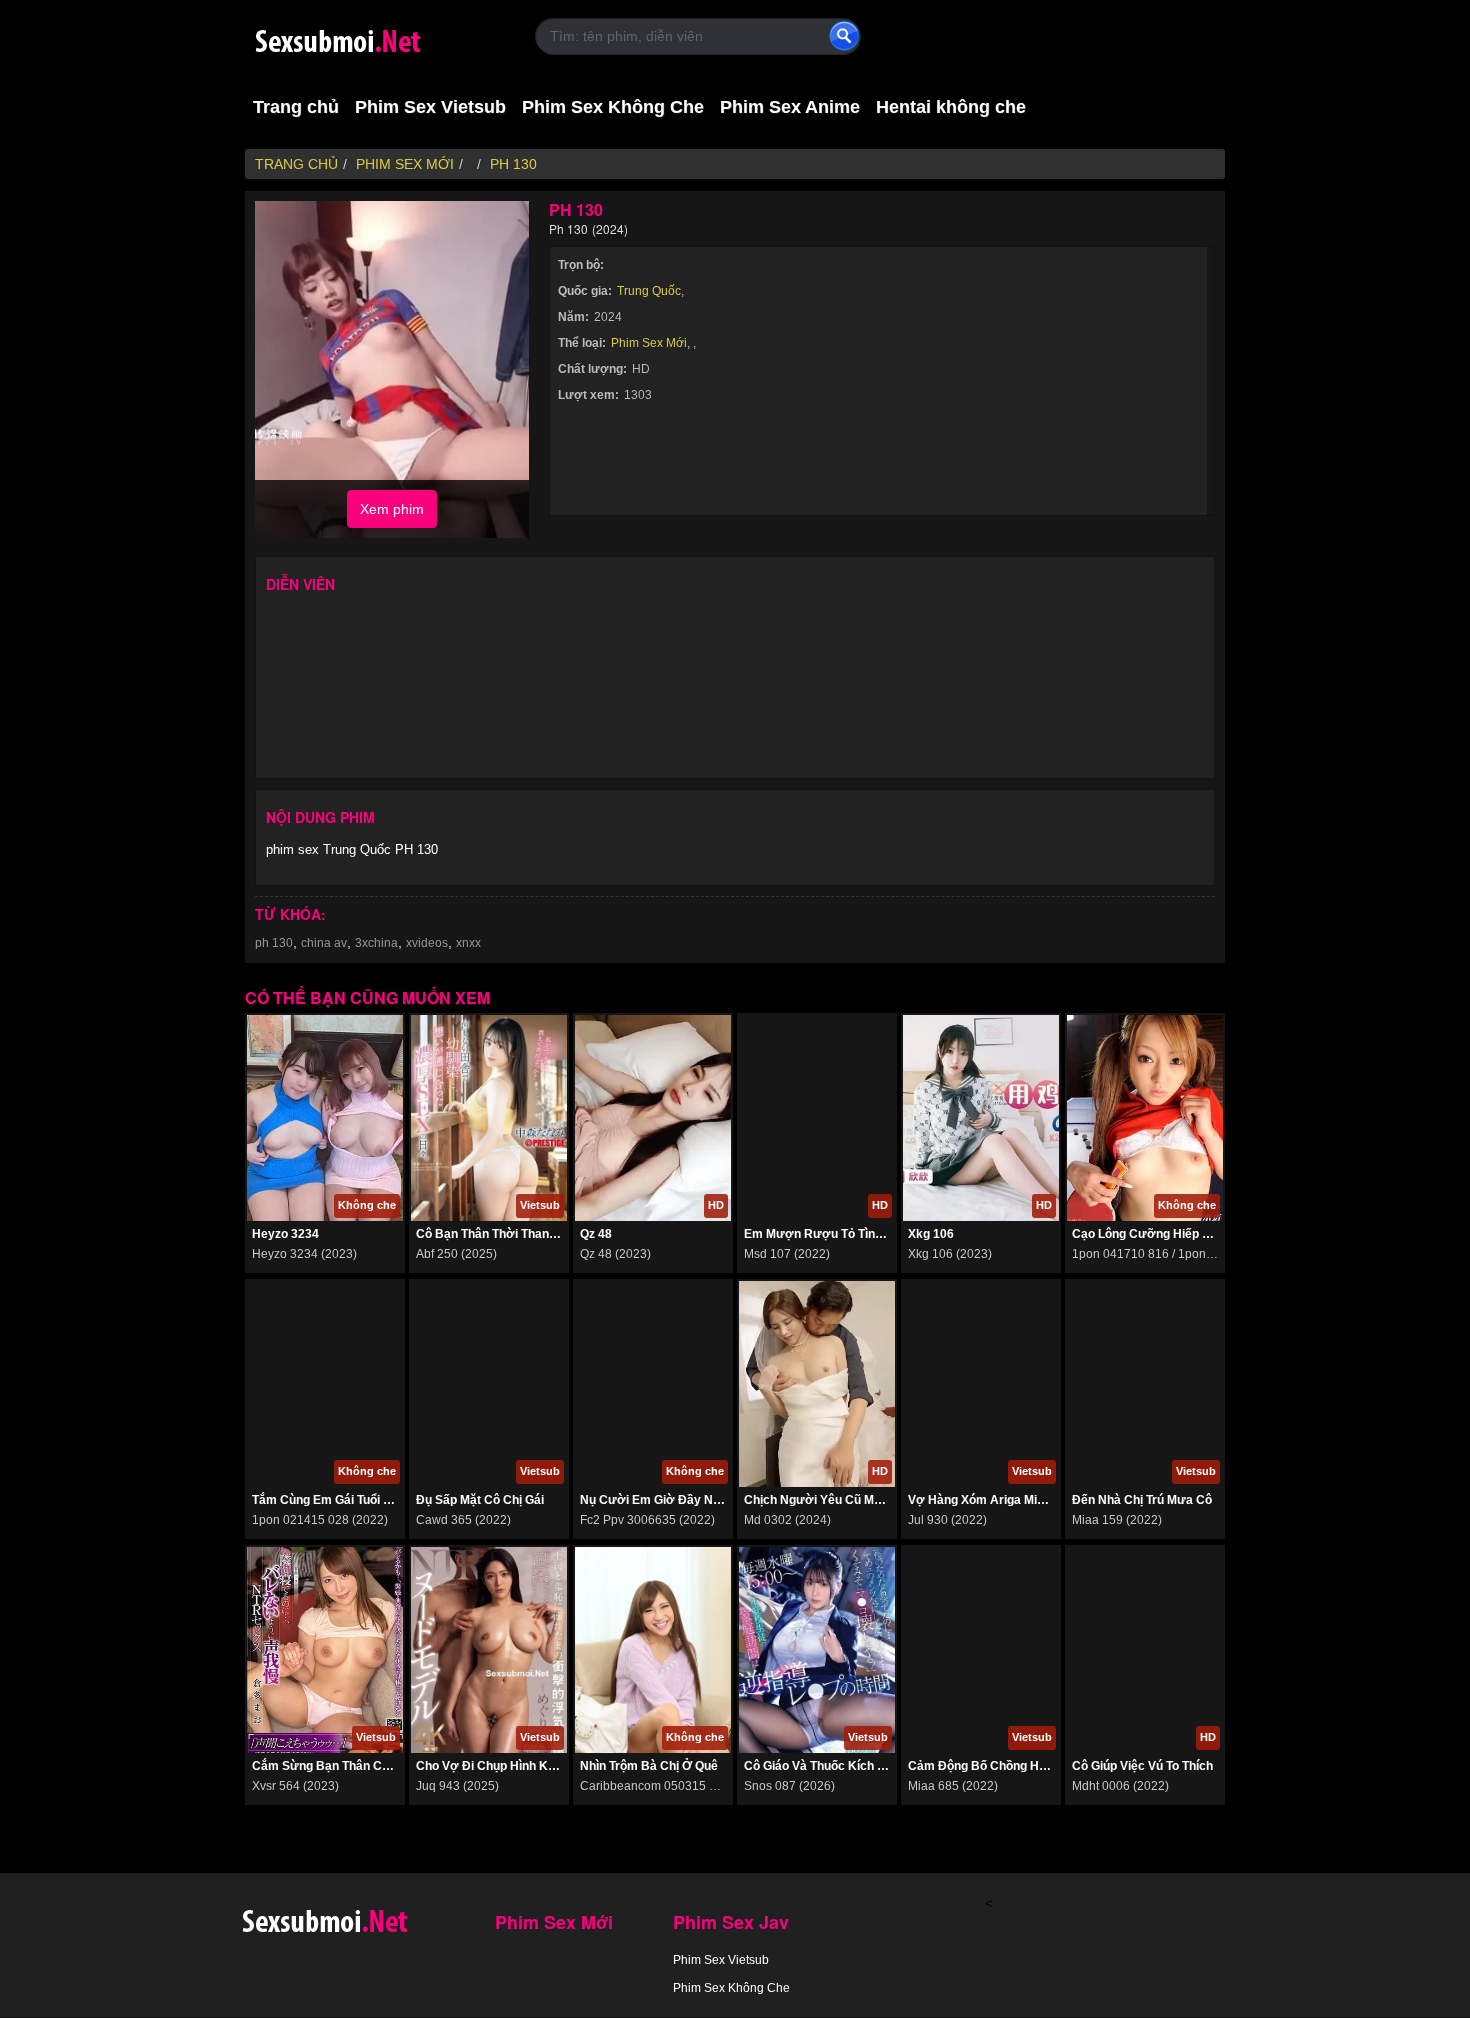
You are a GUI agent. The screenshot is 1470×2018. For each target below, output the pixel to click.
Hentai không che (951, 107)
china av (324, 943)
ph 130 (274, 943)
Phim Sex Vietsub (430, 107)
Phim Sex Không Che (613, 107)
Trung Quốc (649, 291)
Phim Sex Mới (649, 343)
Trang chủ (296, 107)
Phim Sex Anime (790, 107)
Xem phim (392, 509)
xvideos (427, 943)
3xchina (376, 943)
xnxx (468, 943)
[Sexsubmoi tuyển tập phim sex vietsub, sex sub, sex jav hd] (375, 37)
